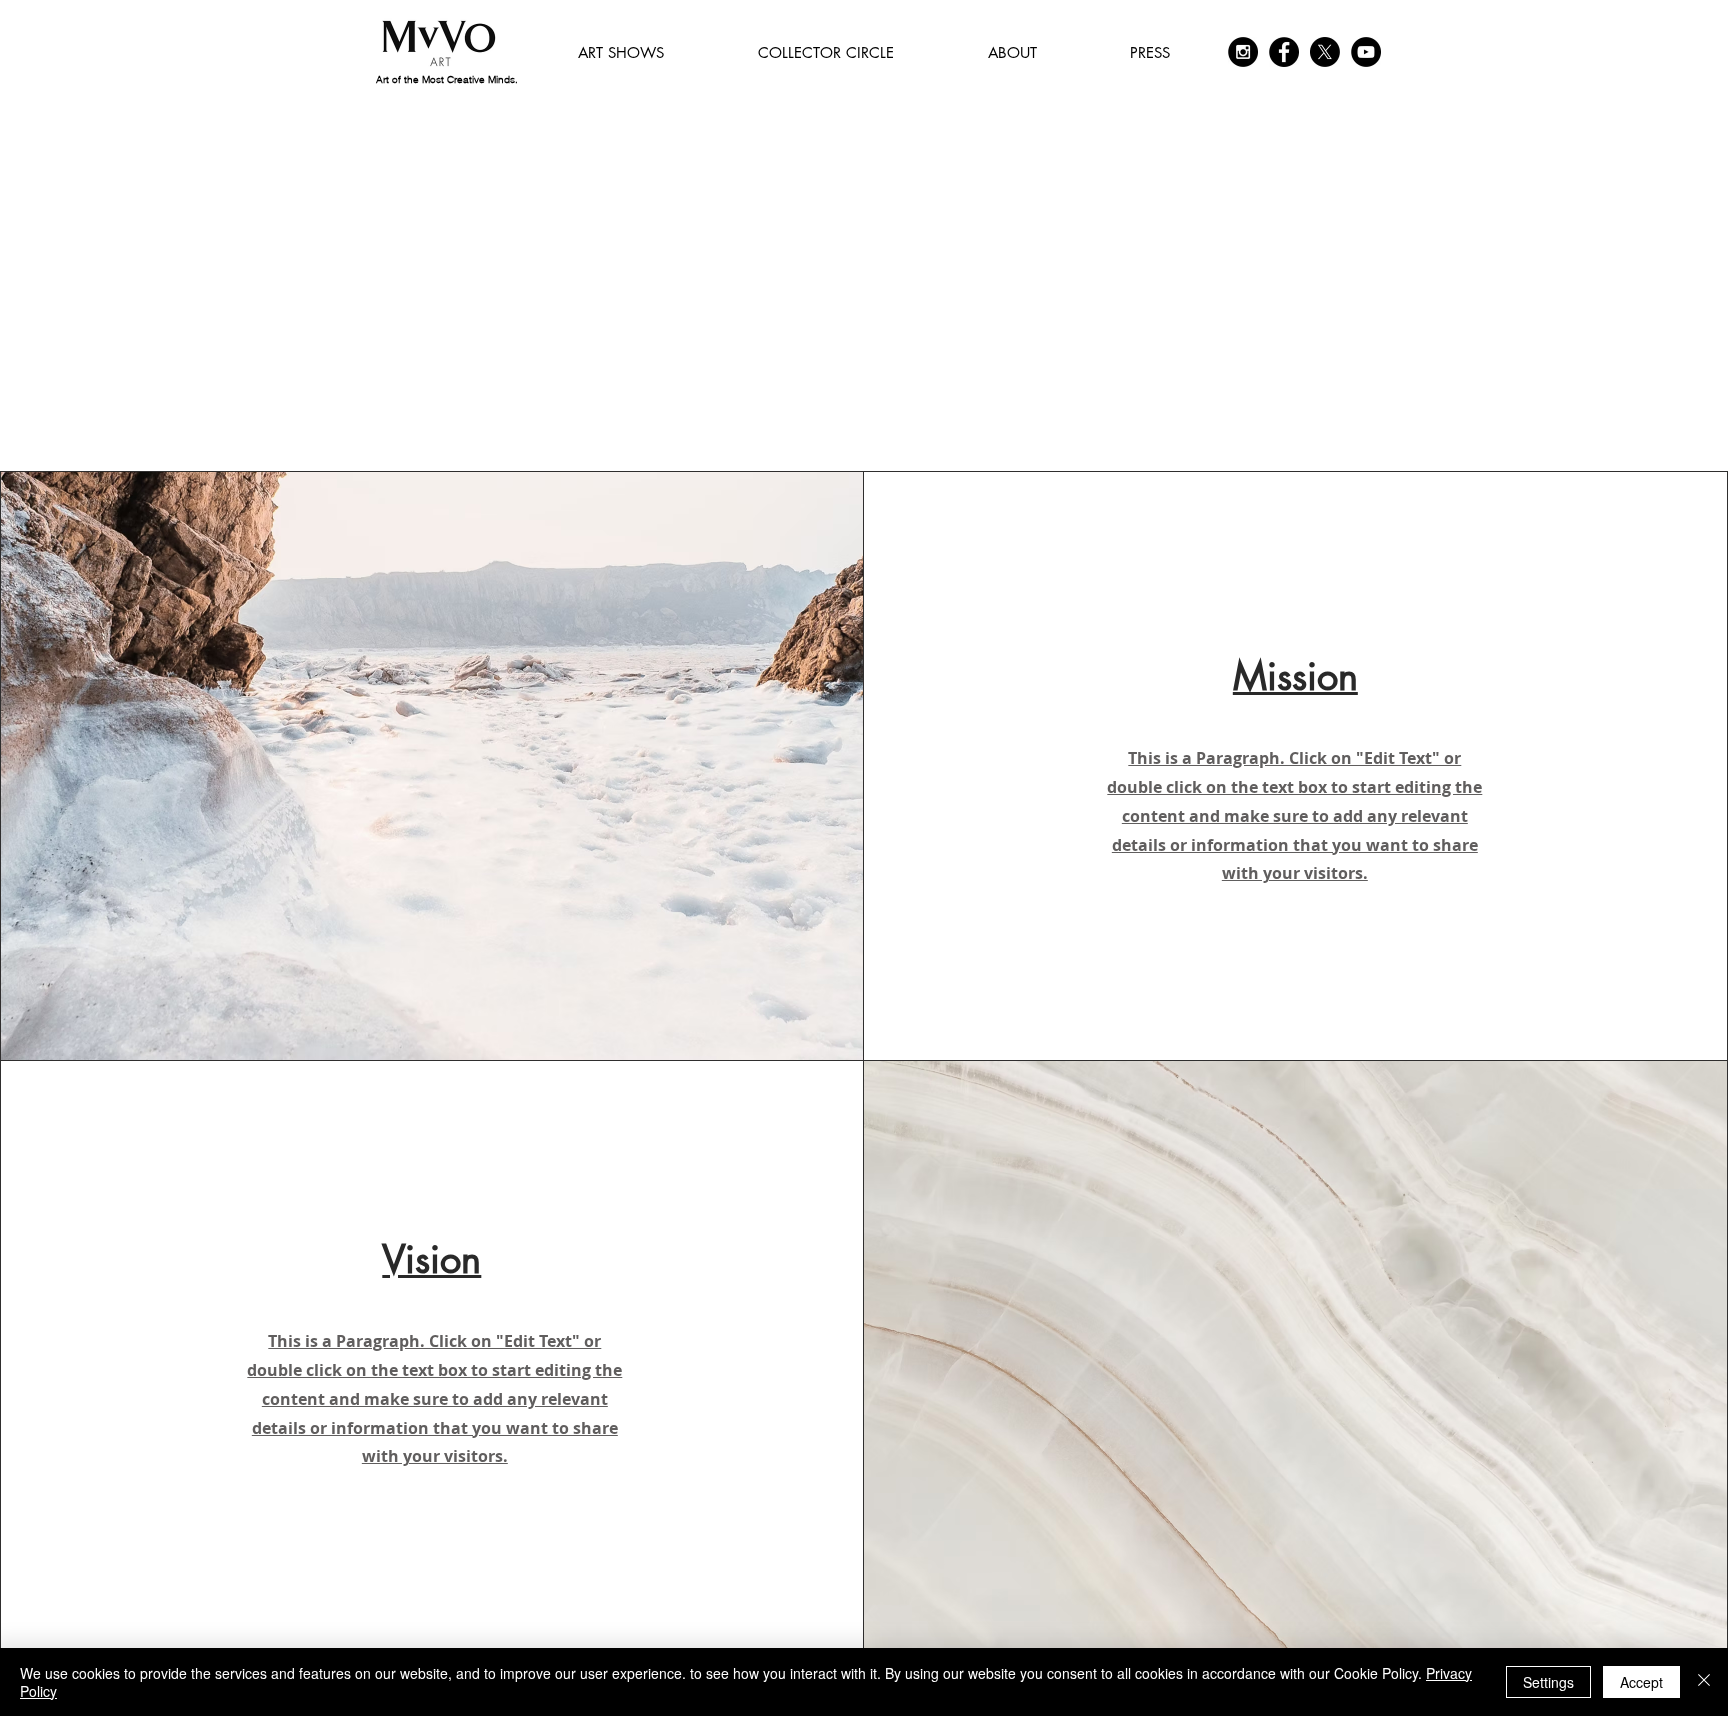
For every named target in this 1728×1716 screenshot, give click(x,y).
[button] (621, 53)
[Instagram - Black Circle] (1243, 52)
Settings (1548, 1682)
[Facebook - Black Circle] (1284, 52)
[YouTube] (1366, 52)
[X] (1325, 52)
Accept (1641, 1682)
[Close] (1704, 1682)
